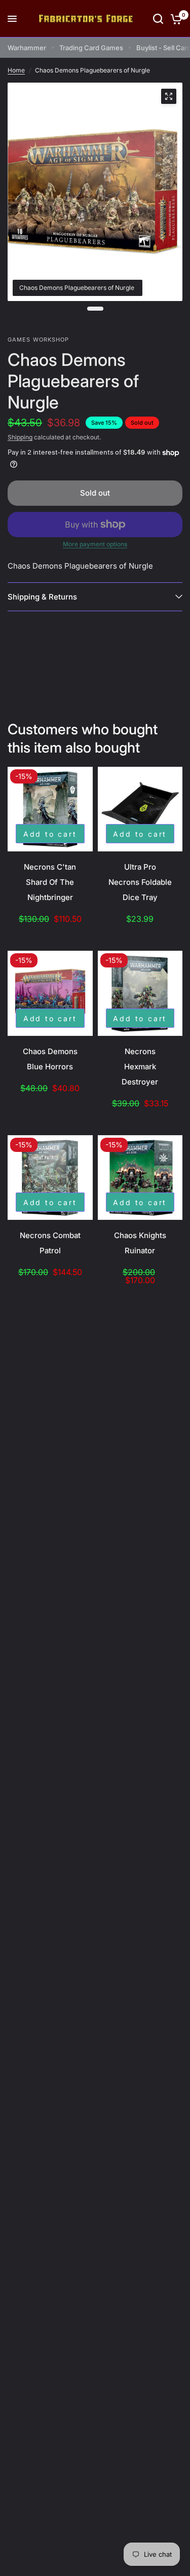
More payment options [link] (95, 544)
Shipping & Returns (42, 597)
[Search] (158, 19)
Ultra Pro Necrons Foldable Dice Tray (140, 882)
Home (16, 70)
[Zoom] (169, 96)
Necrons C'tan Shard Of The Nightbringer (50, 882)
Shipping (20, 437)
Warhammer (27, 48)
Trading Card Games (91, 48)
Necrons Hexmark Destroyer (140, 1067)
